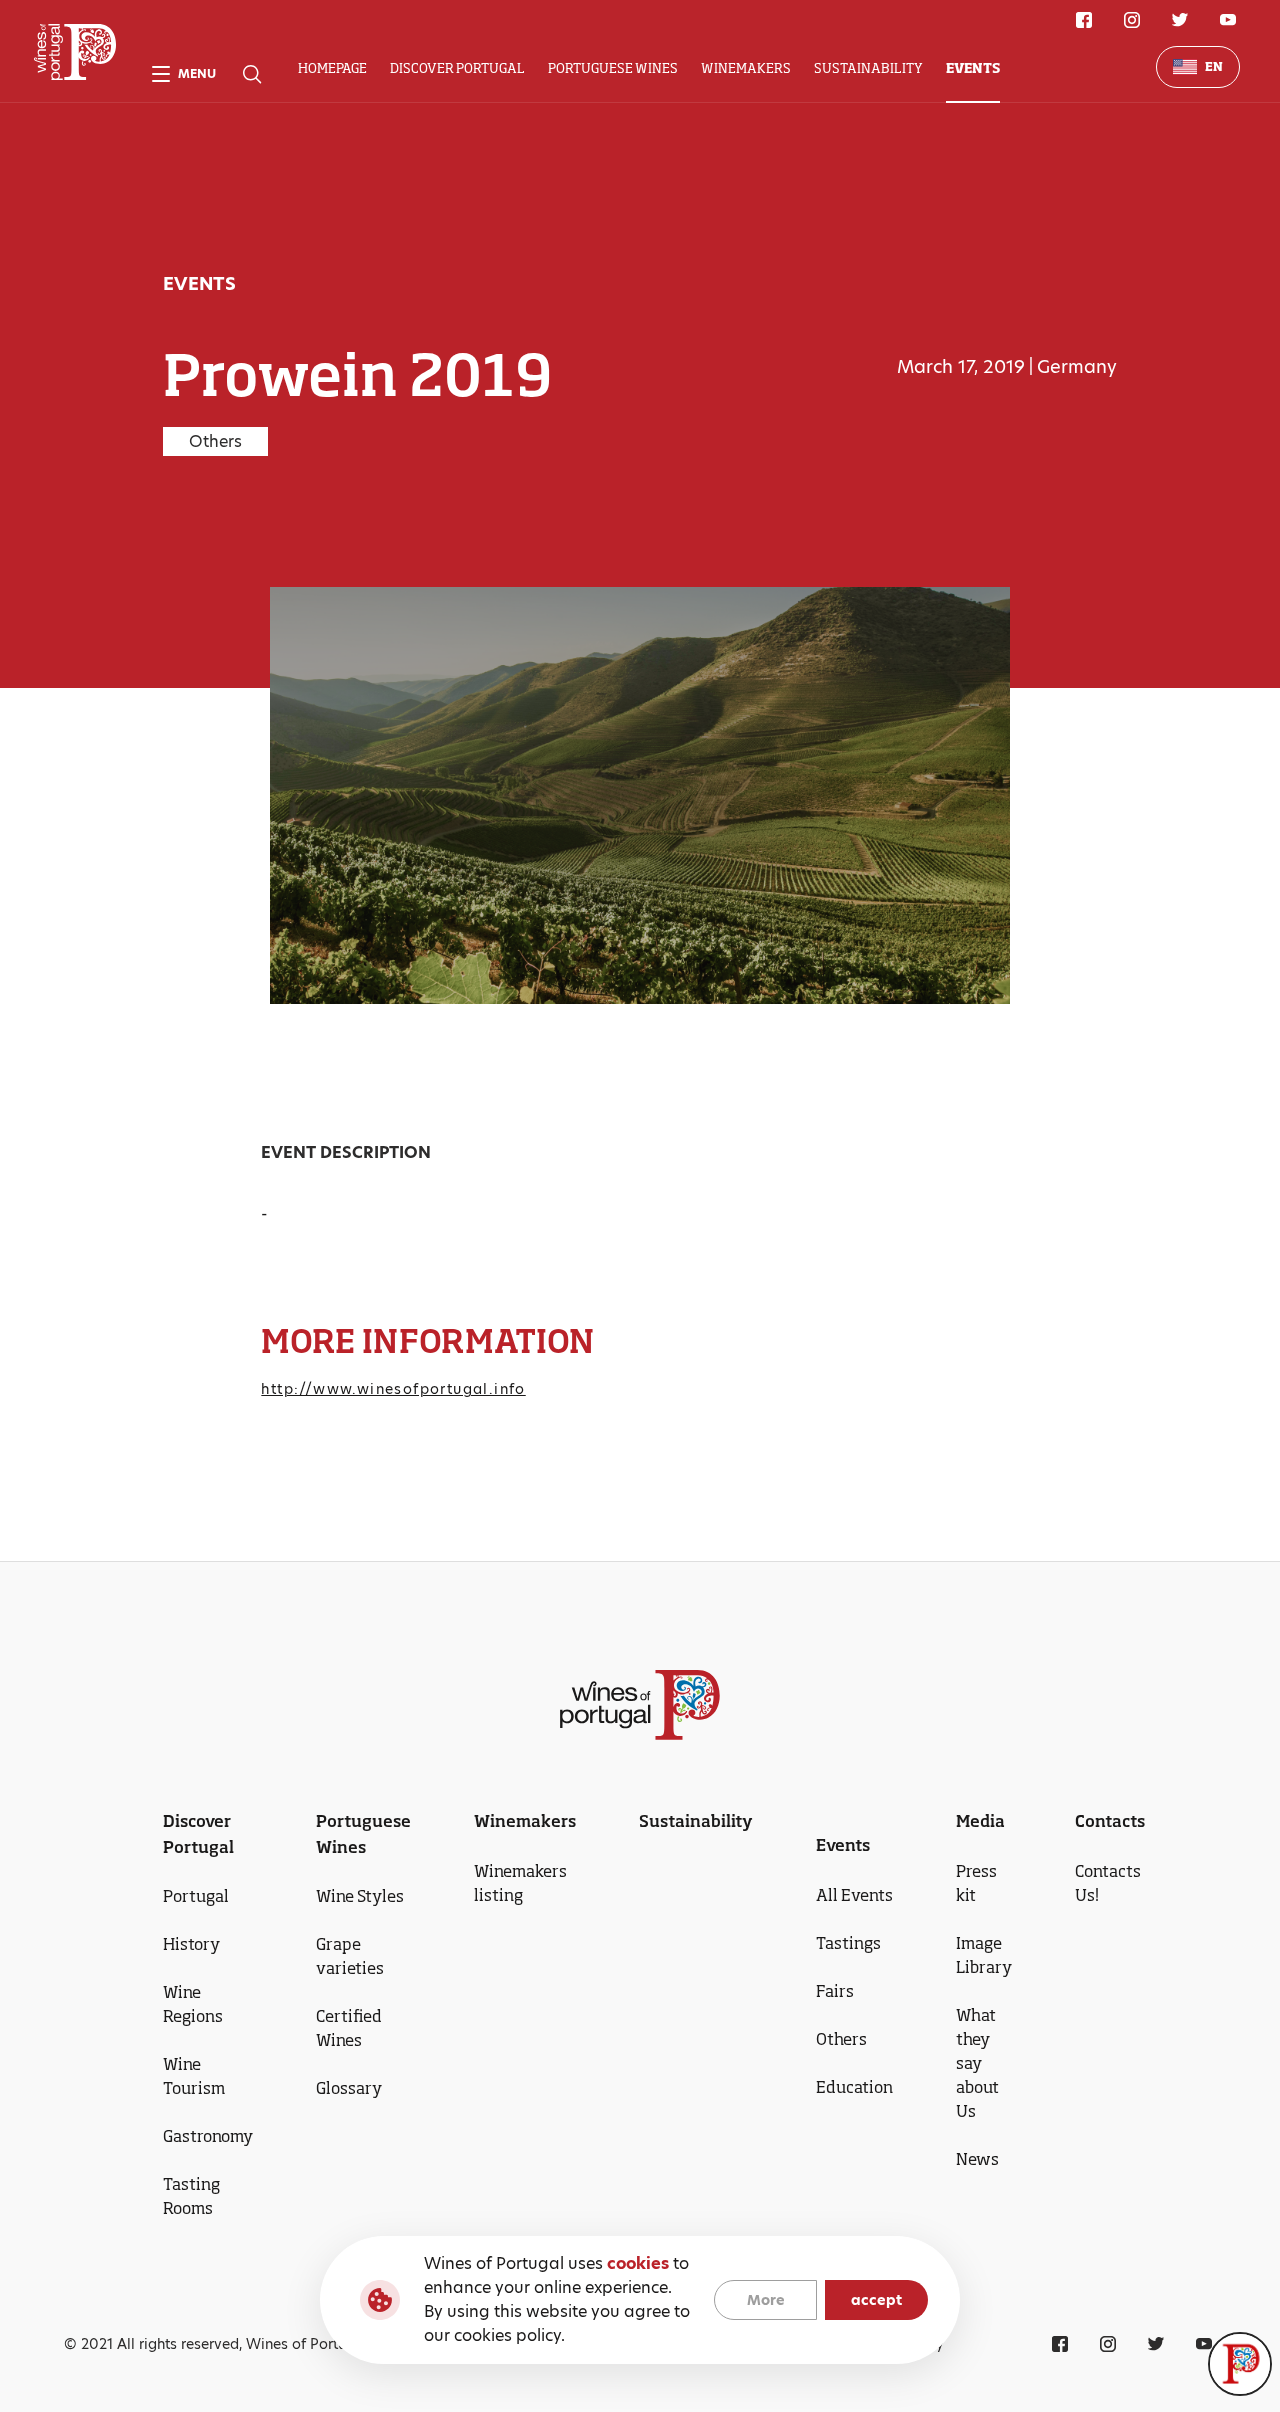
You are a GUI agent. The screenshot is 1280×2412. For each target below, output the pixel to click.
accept (876, 2300)
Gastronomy (208, 2136)
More (766, 2300)
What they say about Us (977, 2063)
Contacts (1110, 1821)
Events (973, 68)
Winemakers (746, 68)
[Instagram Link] (1132, 20)
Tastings (848, 1943)
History (191, 1944)
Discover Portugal (457, 68)
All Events (854, 1895)
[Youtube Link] (1228, 20)
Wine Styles (360, 1896)
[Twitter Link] (1180, 20)
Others (841, 2039)
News (977, 2159)
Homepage (332, 68)
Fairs (835, 1991)
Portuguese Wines (613, 68)
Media (980, 1821)
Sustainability (868, 68)
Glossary (349, 2088)
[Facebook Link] (1084, 20)
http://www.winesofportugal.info (393, 1389)
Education (854, 2087)
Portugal (196, 1896)
